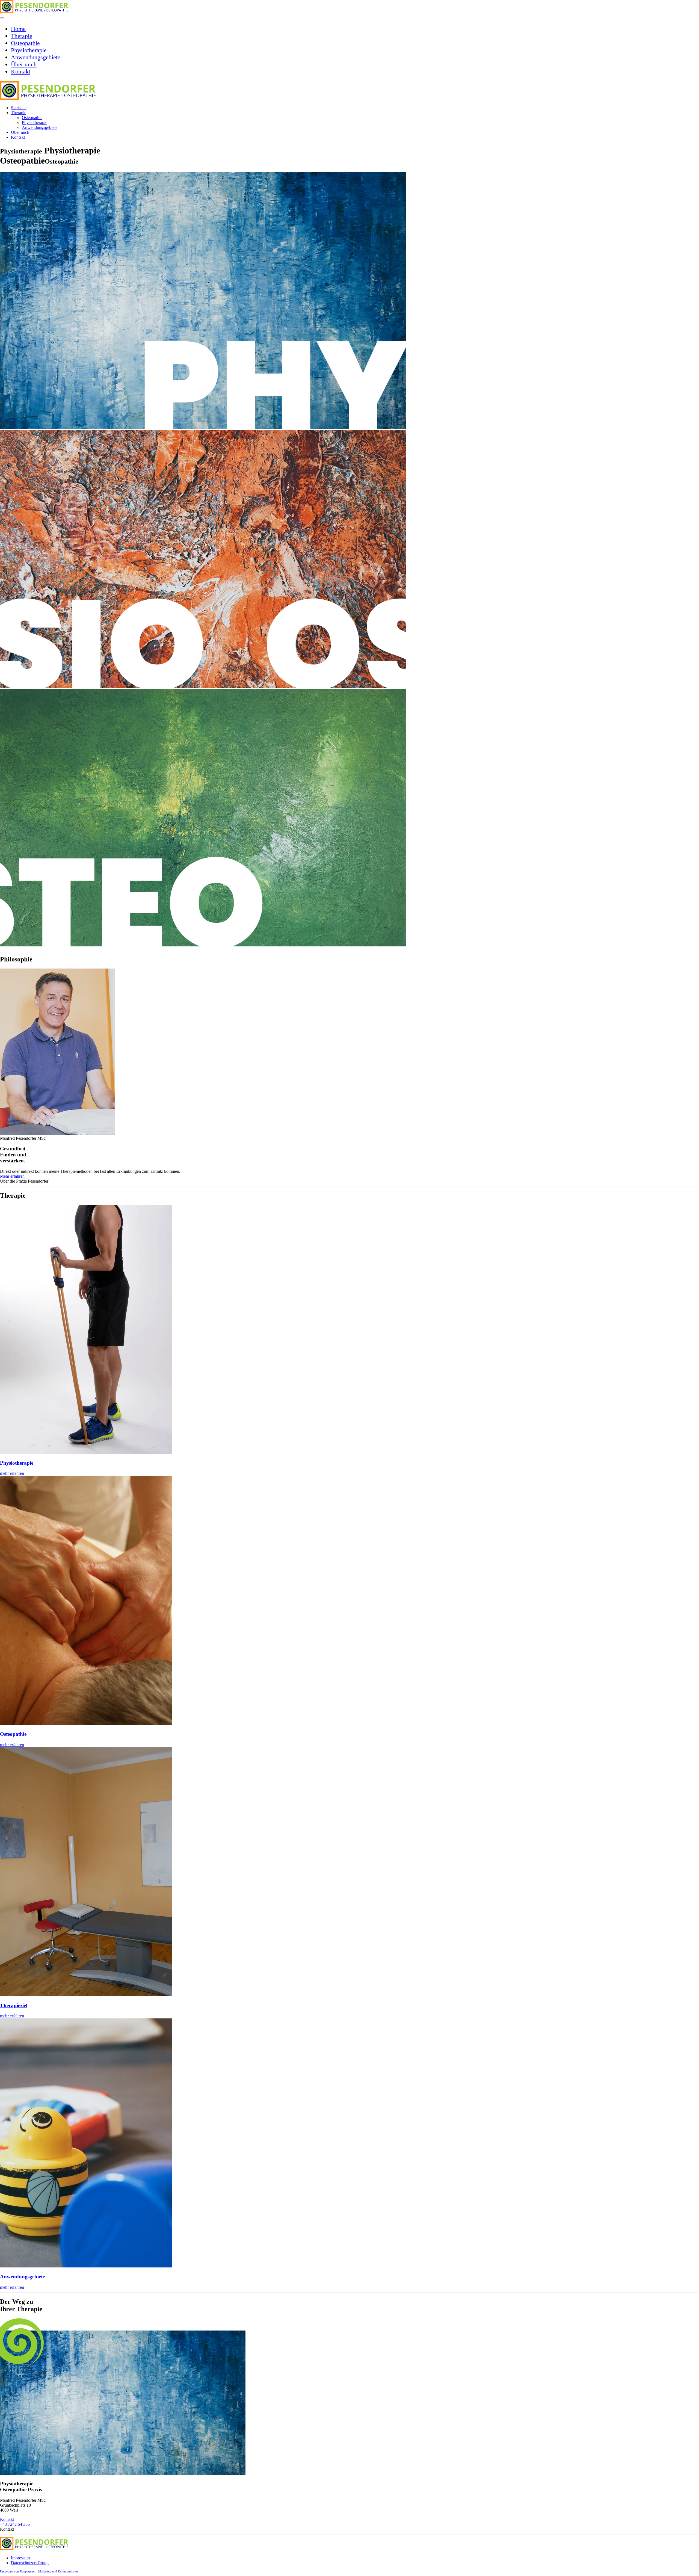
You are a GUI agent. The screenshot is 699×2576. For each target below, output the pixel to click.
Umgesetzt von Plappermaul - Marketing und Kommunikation (39, 2571)
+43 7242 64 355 (15, 2524)
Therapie (22, 36)
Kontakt (21, 71)
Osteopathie (25, 43)
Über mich (24, 64)
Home (18, 29)
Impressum (20, 2558)
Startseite (19, 108)
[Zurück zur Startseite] (34, 12)
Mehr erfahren (12, 1176)
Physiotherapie (29, 50)
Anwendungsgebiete (36, 57)
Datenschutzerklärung (30, 2563)
